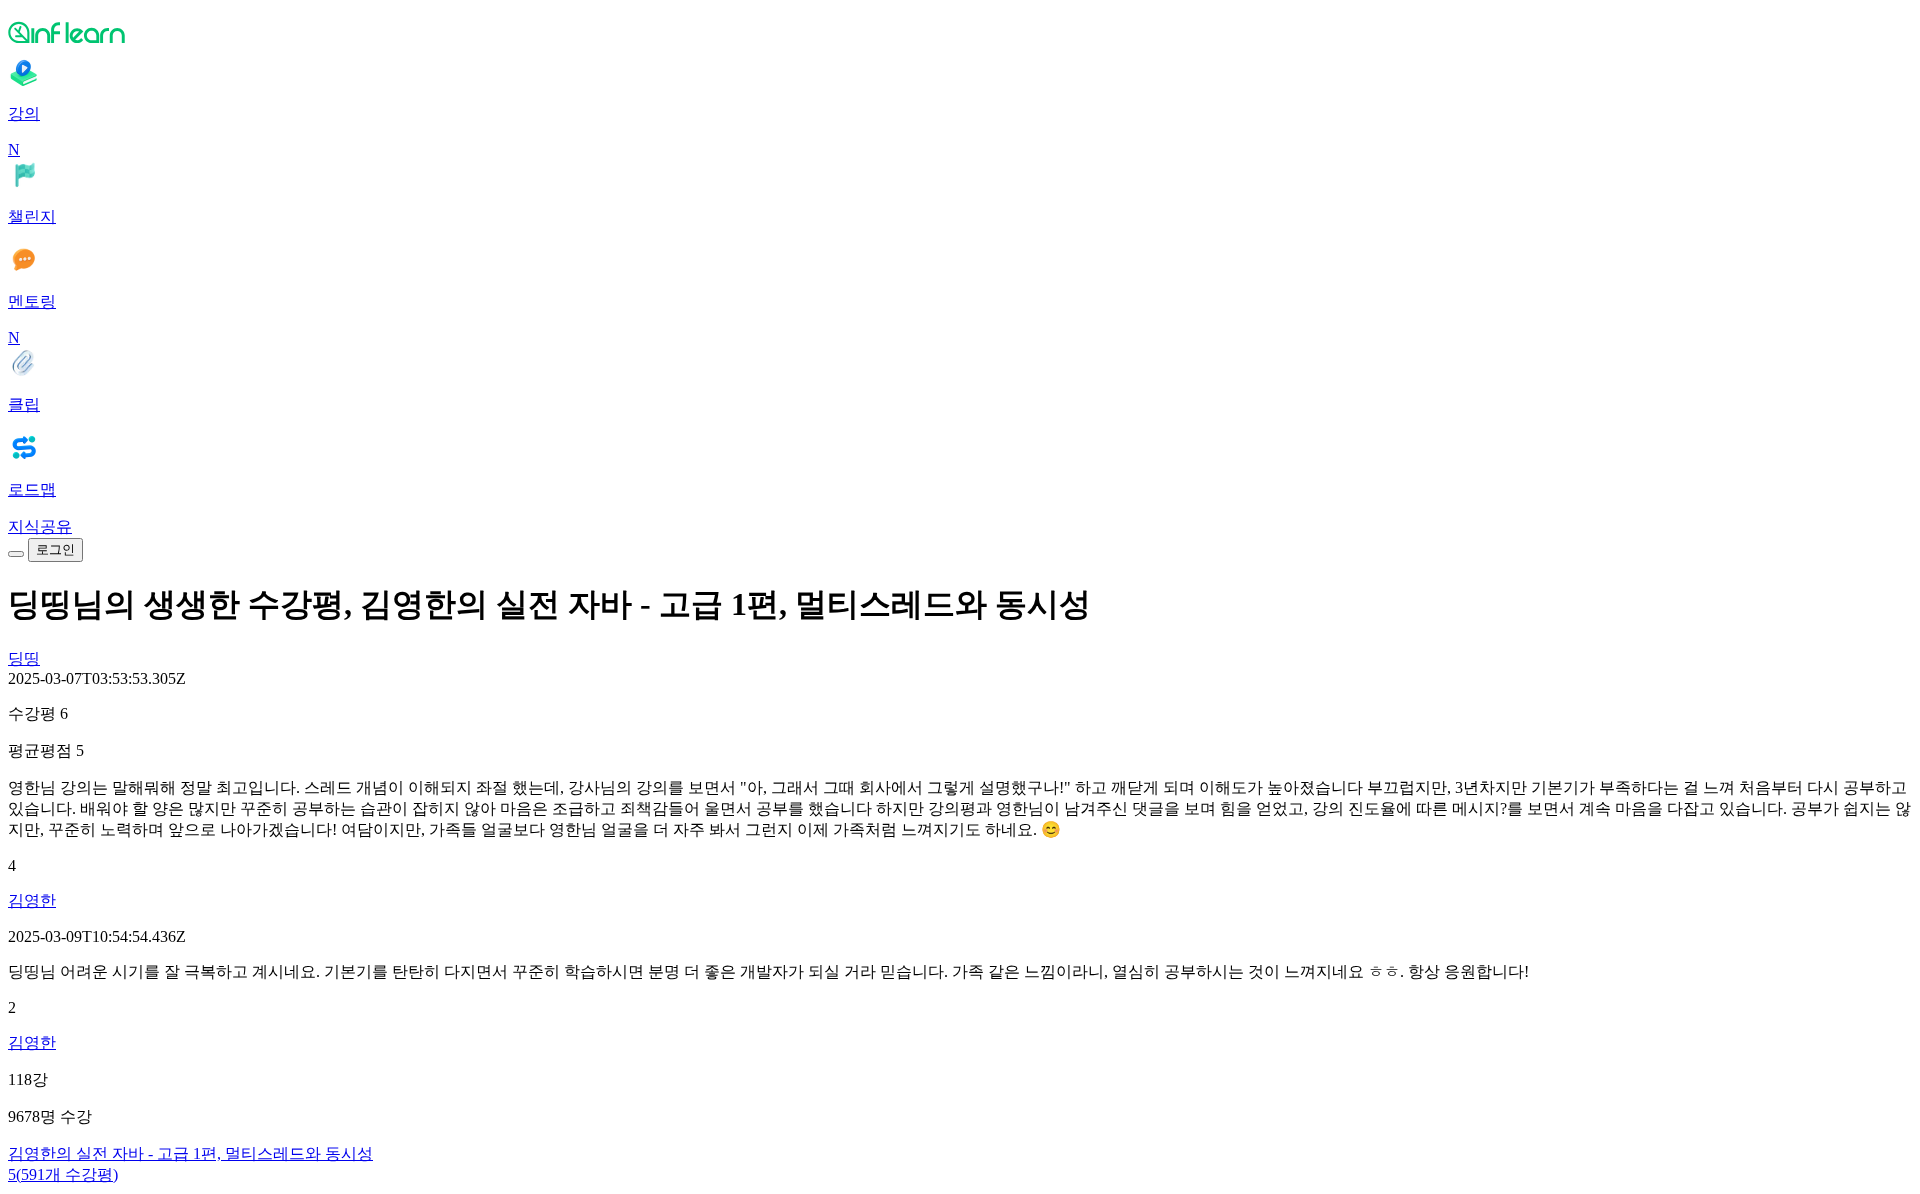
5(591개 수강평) (63, 1174)
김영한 (32, 900)
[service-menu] (16, 554)
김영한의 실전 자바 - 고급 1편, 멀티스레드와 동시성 (190, 1153)
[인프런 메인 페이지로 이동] (960, 32)
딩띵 (24, 658)
